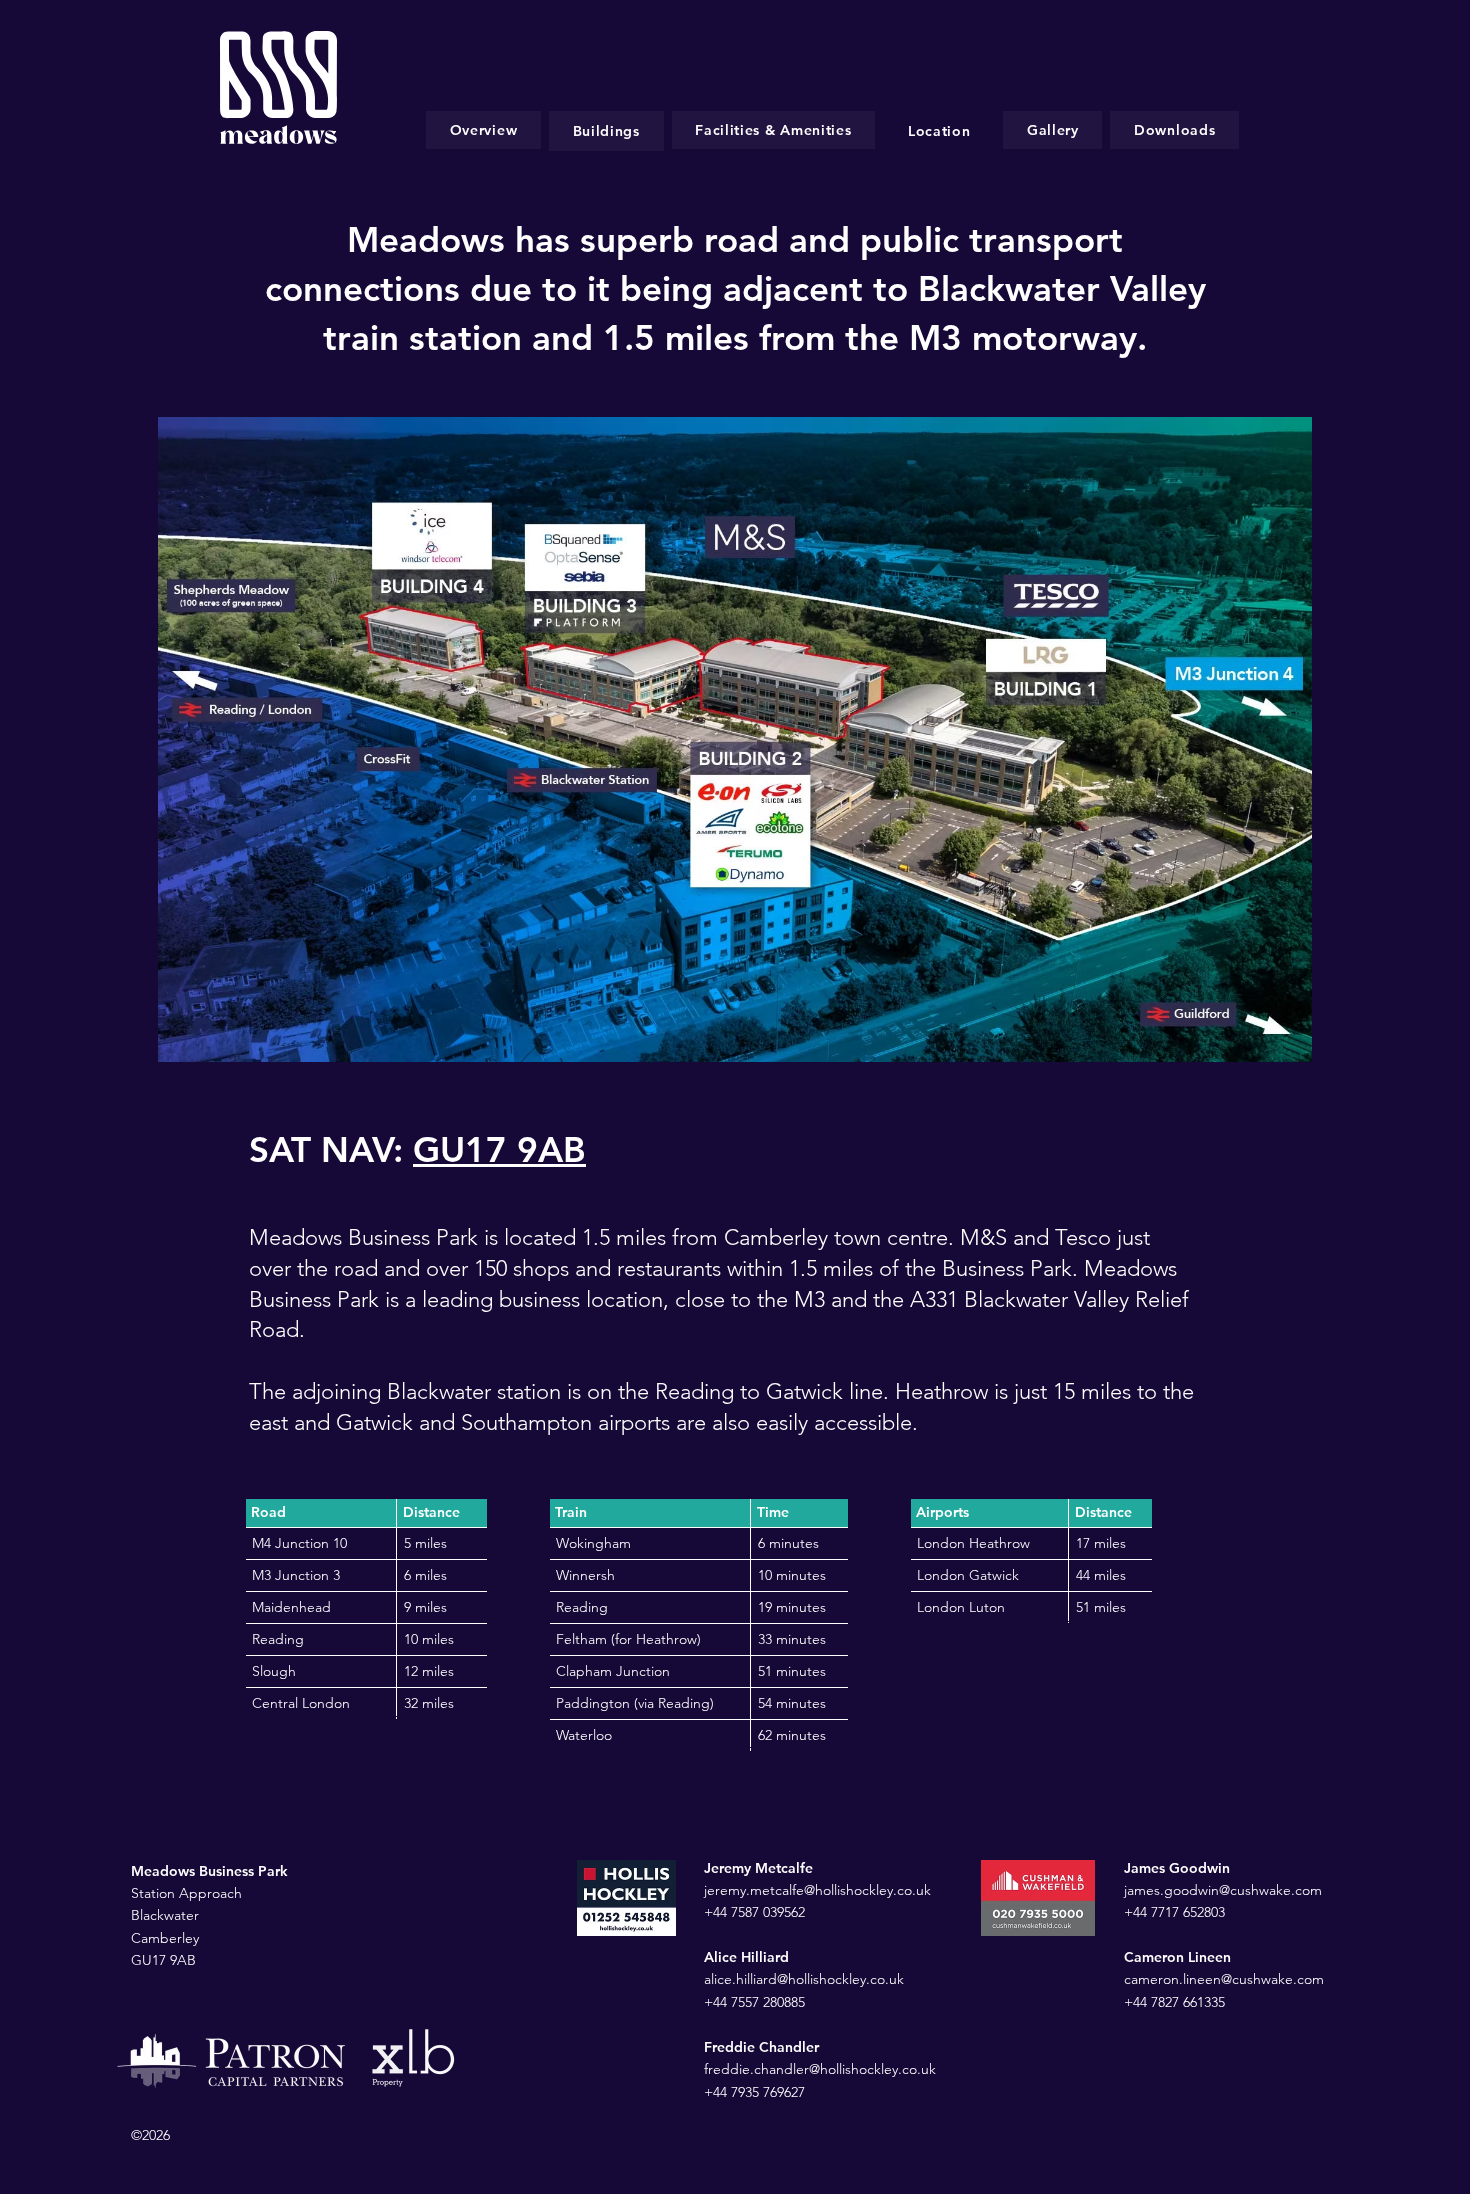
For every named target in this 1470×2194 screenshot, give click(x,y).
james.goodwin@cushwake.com (1223, 1890)
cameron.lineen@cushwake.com (1226, 1979)
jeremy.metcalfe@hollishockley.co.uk (817, 1890)
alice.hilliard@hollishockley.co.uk (804, 1979)
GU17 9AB (499, 1149)
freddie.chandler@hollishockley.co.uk (820, 2069)
